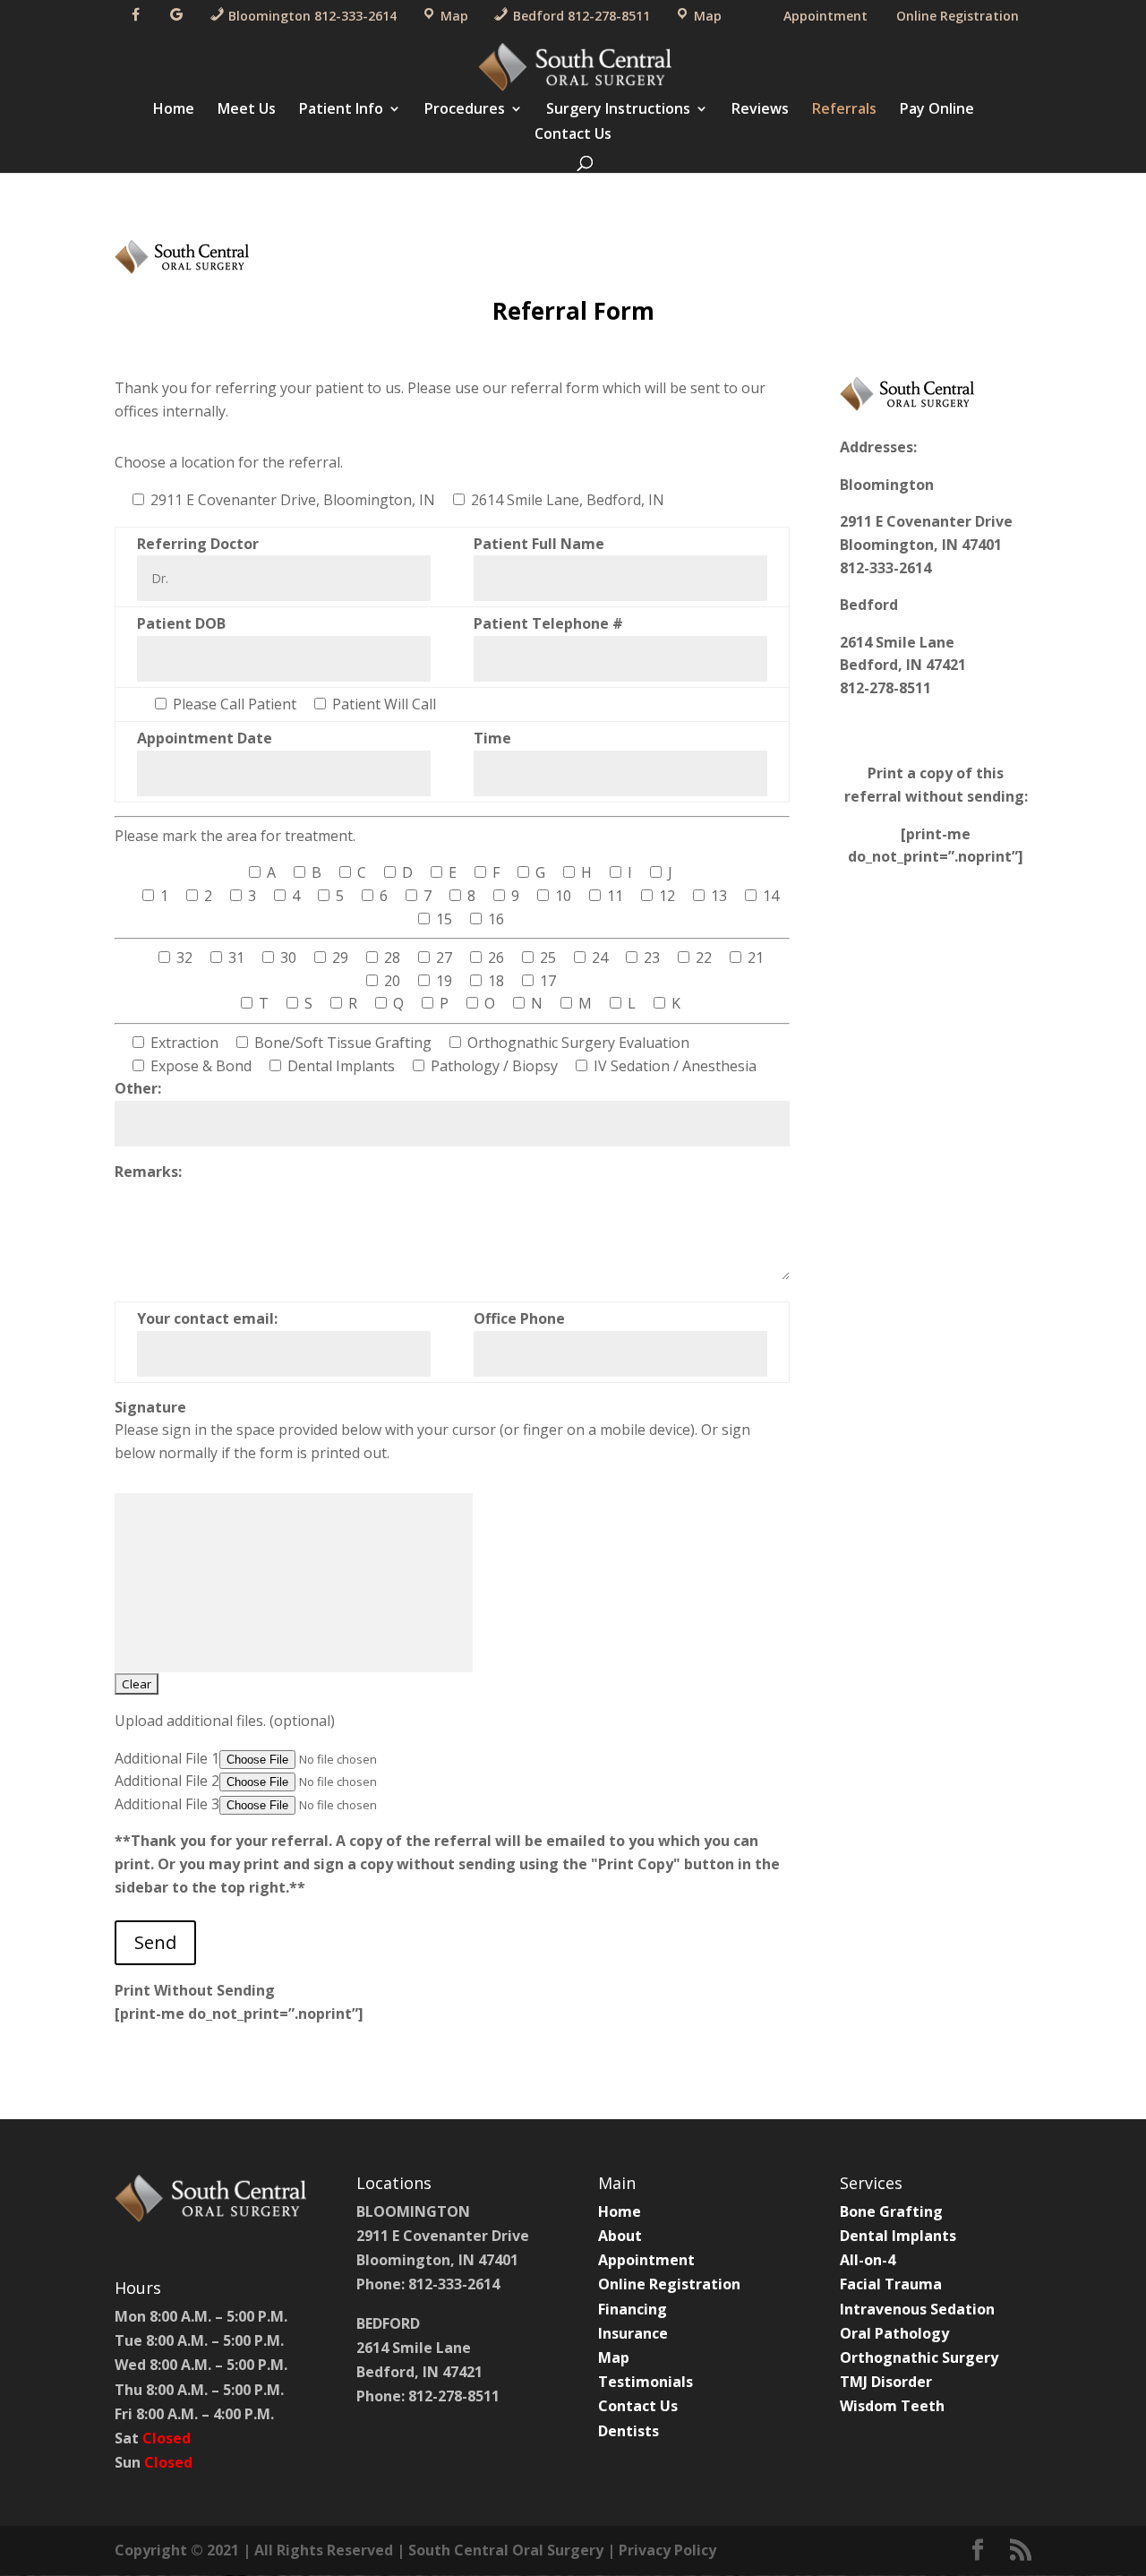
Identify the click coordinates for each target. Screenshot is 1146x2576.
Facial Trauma (891, 2284)
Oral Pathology (894, 2333)
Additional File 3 (167, 1804)
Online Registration (958, 16)
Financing (633, 2309)
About (620, 2236)
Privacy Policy (667, 2550)
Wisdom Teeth (892, 2406)
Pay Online (937, 110)
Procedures (465, 110)
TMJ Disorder (886, 2382)
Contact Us (573, 135)
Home (174, 110)
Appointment (825, 16)
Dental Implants (898, 2236)
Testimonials (646, 2382)
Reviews (760, 110)
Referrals (844, 110)
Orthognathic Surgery (919, 2357)
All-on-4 (868, 2260)
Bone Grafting (891, 2211)
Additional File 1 (167, 1758)
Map (614, 2357)
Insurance (633, 2333)
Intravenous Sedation (917, 2309)
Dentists (629, 2431)
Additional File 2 (167, 1781)
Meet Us (247, 110)
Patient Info (341, 110)
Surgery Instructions (618, 110)
